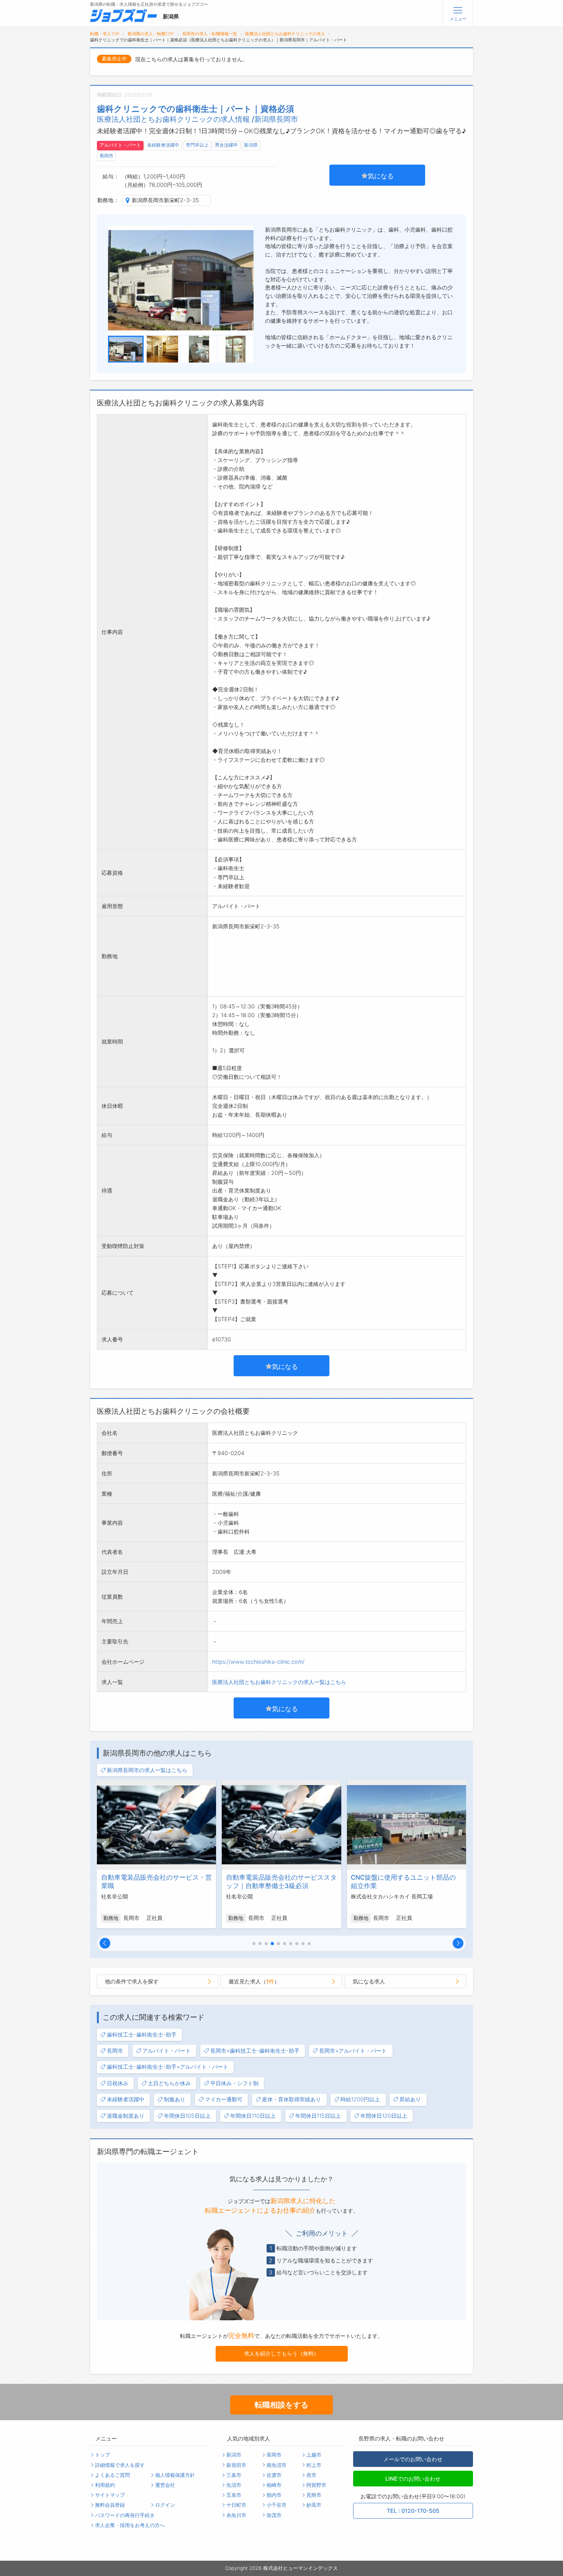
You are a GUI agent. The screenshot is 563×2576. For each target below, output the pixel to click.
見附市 (314, 2495)
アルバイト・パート (120, 145)
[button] (105, 1943)
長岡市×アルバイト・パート (353, 2051)
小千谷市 (277, 2505)
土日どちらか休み (169, 2083)
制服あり (175, 2099)
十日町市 (236, 2505)
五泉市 (234, 2495)
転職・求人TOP (105, 34)
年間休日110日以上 (253, 2116)
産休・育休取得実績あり (291, 2099)
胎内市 (274, 2495)
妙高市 (314, 2505)
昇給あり (410, 2099)
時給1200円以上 (360, 2099)
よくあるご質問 (112, 2475)
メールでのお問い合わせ (413, 2459)
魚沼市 (234, 2485)
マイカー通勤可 (224, 2099)
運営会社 (165, 2485)
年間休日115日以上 (318, 2116)
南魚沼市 (277, 2465)
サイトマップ (110, 2495)
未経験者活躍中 (163, 145)
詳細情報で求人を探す (120, 2465)
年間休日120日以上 (384, 2116)
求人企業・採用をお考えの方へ (130, 2525)
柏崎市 (274, 2485)
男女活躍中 (226, 145)
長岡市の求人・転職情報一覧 (210, 34)
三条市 (234, 2475)
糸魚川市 (236, 2515)
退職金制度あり (126, 2116)
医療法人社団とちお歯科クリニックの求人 (285, 34)
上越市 (314, 2455)
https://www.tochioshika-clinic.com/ (258, 1662)
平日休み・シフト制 (234, 2083)
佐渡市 (274, 2475)
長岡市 (106, 156)
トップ (102, 2455)
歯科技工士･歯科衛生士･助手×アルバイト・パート (168, 2067)
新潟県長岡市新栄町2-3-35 (165, 200)
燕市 (311, 2475)
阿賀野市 (316, 2485)
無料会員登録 (110, 2505)
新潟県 (251, 145)
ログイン (165, 2505)
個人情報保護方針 (175, 2475)
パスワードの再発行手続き (125, 2515)
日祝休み (118, 2083)
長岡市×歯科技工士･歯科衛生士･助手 (255, 2051)
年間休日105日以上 (187, 2116)
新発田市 (236, 2465)
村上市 (314, 2465)
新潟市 (234, 2455)
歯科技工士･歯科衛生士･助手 (142, 2035)
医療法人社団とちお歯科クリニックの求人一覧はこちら (279, 1682)
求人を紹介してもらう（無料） (281, 2353)
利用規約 (105, 2485)
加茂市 (274, 2515)
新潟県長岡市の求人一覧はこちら (147, 1770)
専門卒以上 (197, 145)
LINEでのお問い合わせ (413, 2479)
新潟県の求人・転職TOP (151, 34)
